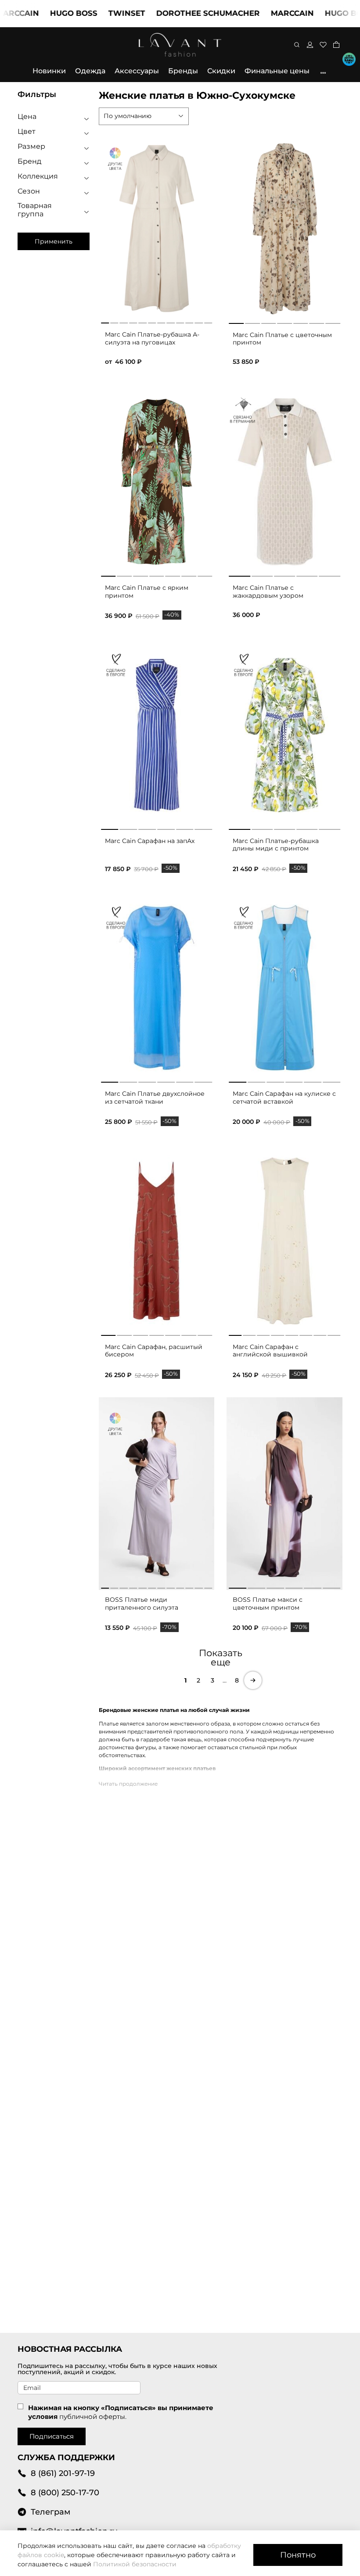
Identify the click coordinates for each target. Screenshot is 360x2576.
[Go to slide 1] (236, 322)
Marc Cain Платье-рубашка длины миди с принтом (276, 845)
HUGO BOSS (43, 13)
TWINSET (96, 13)
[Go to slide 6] (317, 322)
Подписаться (52, 2436)
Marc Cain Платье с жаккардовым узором (268, 592)
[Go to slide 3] (269, 322)
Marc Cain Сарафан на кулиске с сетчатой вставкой (284, 1098)
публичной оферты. (93, 2416)
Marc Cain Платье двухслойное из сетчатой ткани (155, 1098)
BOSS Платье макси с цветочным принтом (268, 1604)
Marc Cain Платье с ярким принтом (147, 592)
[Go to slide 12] (208, 1586)
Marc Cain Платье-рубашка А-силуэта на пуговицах (152, 338)
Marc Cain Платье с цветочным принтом (282, 339)
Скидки (221, 71)
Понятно (298, 2555)
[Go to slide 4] (284, 322)
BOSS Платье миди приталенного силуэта (142, 1604)
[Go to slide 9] (180, 1586)
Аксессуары (137, 71)
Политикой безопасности (135, 2564)
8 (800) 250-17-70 (65, 2492)
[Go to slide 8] (334, 1334)
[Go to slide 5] (301, 322)
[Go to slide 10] (189, 1586)
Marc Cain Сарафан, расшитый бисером (154, 1351)
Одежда (90, 71)
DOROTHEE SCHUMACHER (177, 13)
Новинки (49, 71)
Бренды (183, 71)
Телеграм (50, 2512)
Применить (54, 241)
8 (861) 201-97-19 (63, 2473)
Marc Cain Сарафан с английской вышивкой (270, 1351)
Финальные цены (277, 71)
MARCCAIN (262, 13)
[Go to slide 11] (199, 1586)
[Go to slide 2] (252, 322)
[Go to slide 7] (333, 322)
